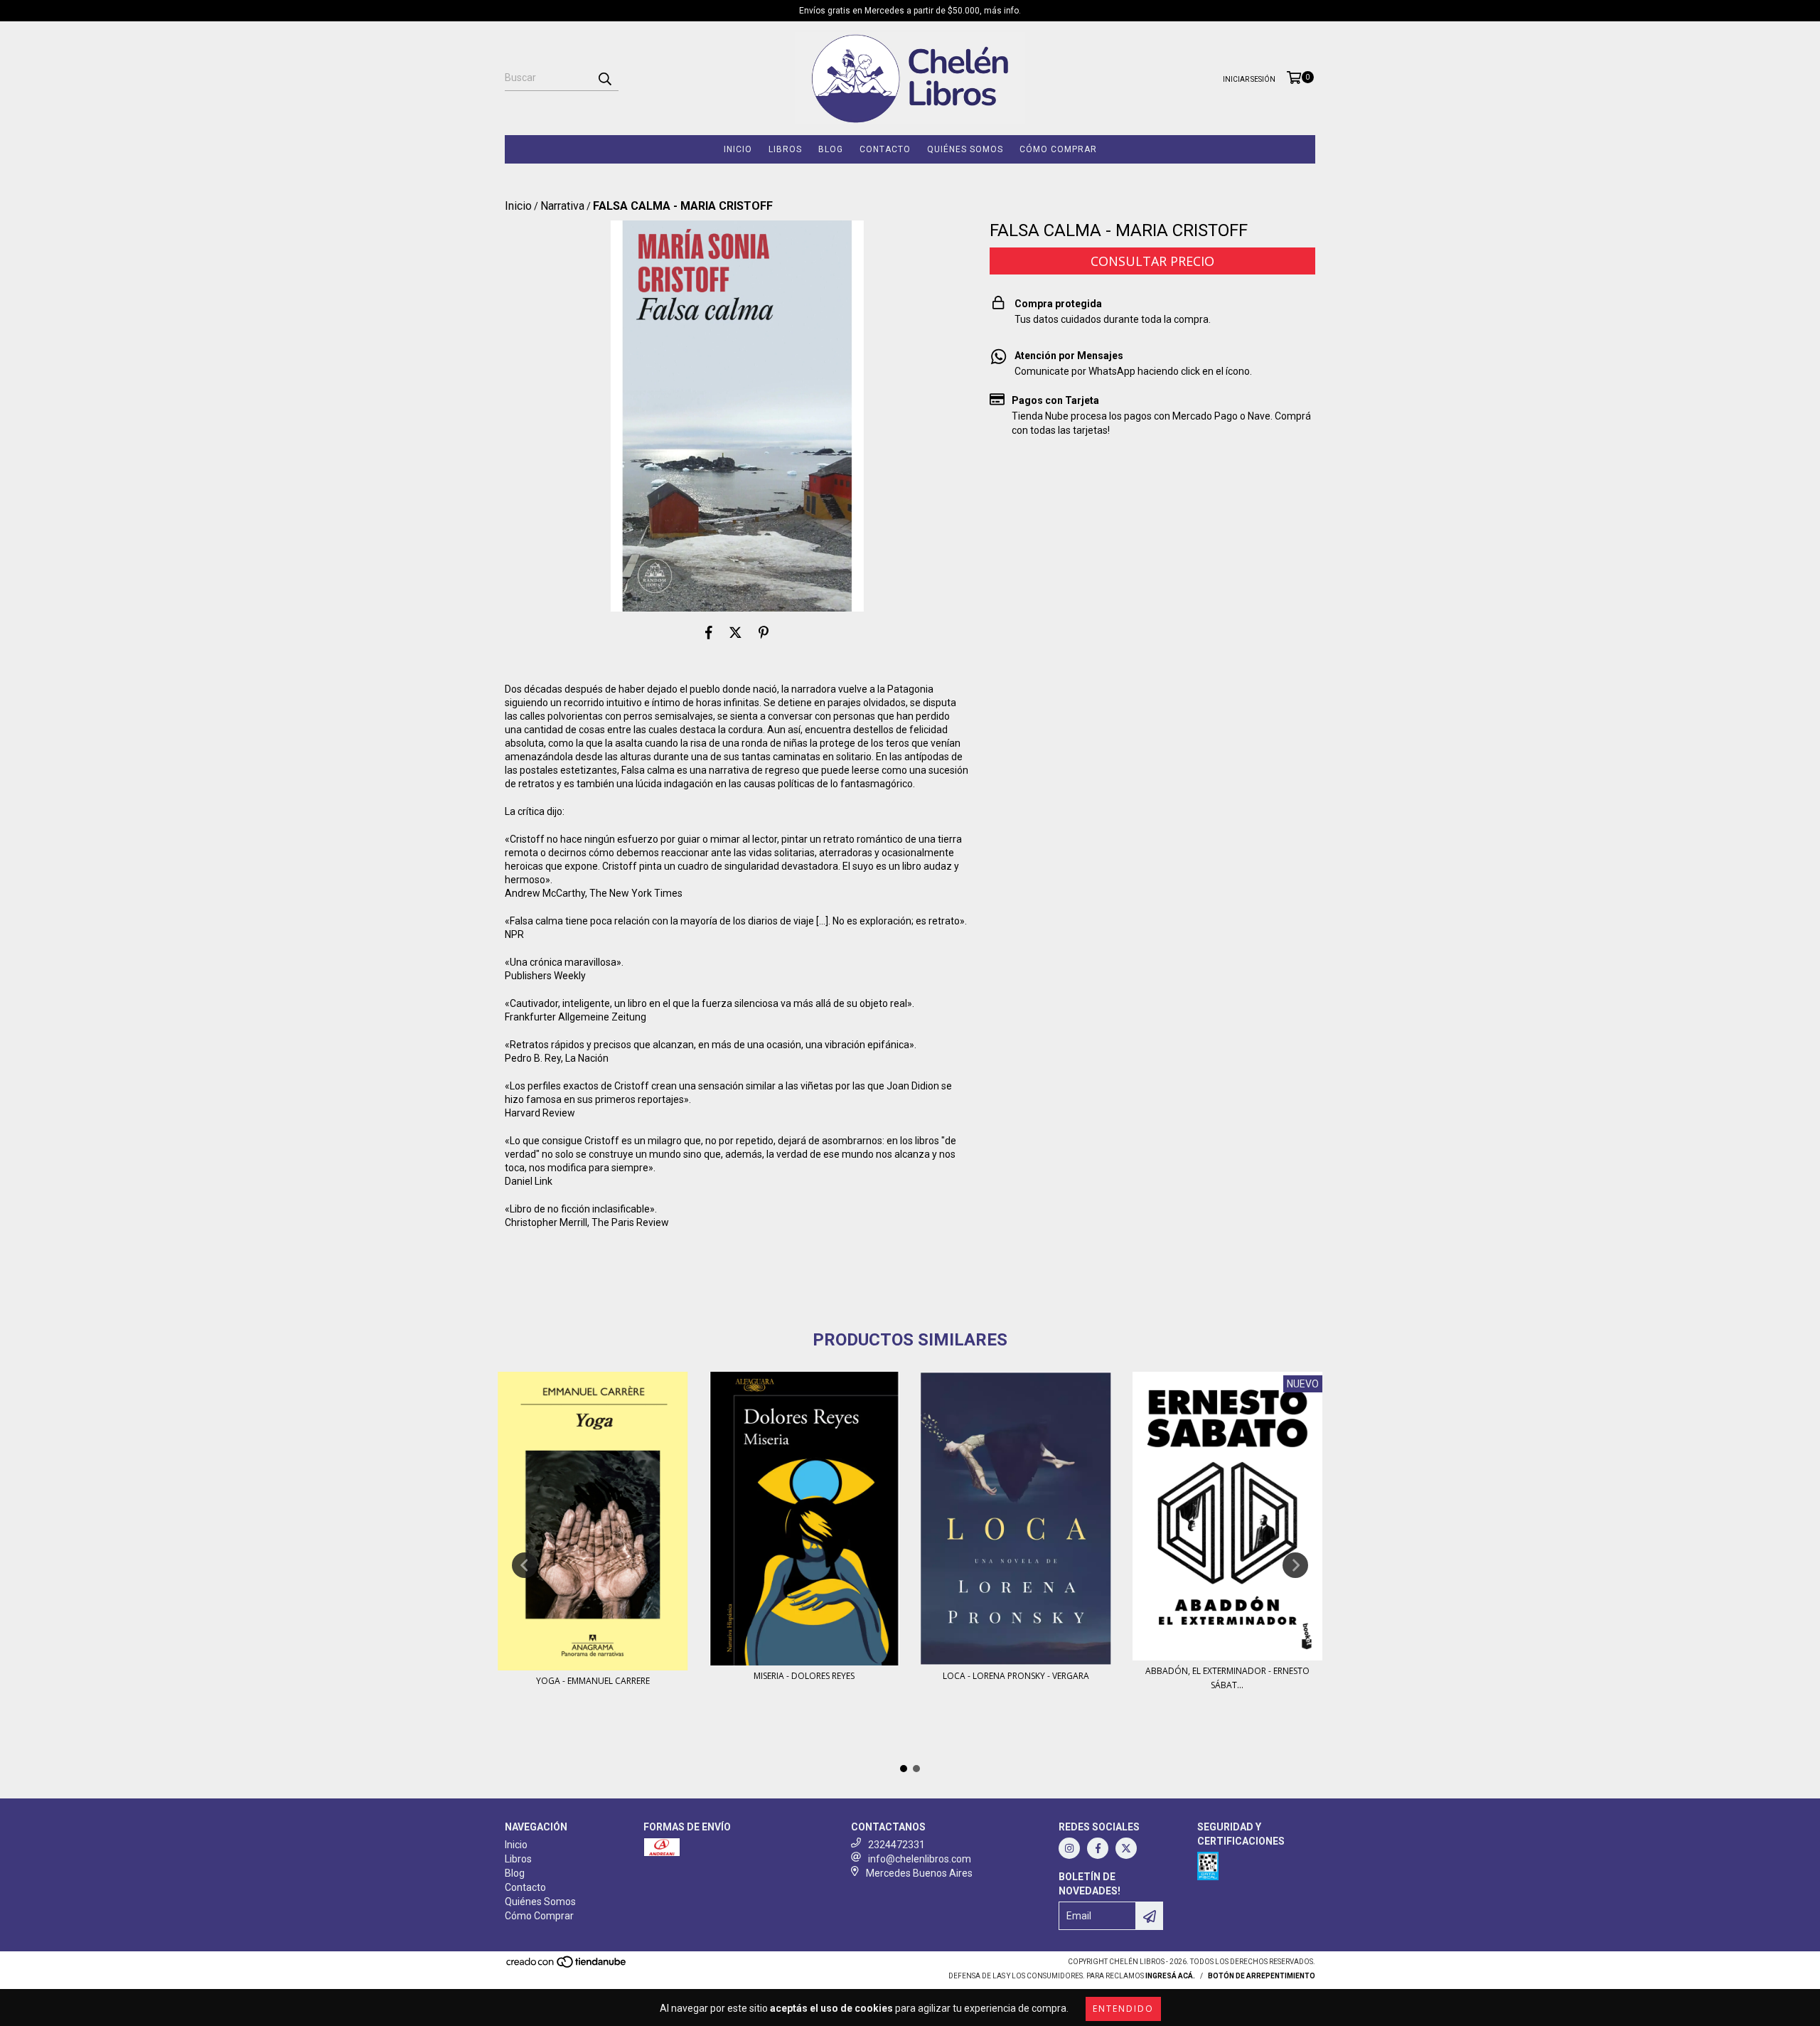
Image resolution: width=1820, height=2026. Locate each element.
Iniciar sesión (1249, 79)
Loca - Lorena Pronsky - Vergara (1016, 1676)
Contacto (885, 149)
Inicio (738, 149)
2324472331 (896, 1845)
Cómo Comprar (1058, 149)
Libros (785, 149)
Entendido (1123, 2009)
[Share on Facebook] (709, 633)
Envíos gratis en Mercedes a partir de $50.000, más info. (910, 11)
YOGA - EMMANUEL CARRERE (593, 1681)
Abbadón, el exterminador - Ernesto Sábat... (1227, 1678)
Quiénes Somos (965, 149)
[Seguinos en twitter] (1126, 1848)
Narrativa (562, 206)
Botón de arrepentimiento (1262, 1976)
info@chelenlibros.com (920, 1859)
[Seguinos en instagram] (1069, 1848)
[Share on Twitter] (735, 633)
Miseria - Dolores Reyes (804, 1676)
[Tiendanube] (567, 1967)
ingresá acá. (1170, 1976)
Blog (831, 149)
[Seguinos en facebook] (1098, 1848)
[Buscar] (604, 78)
